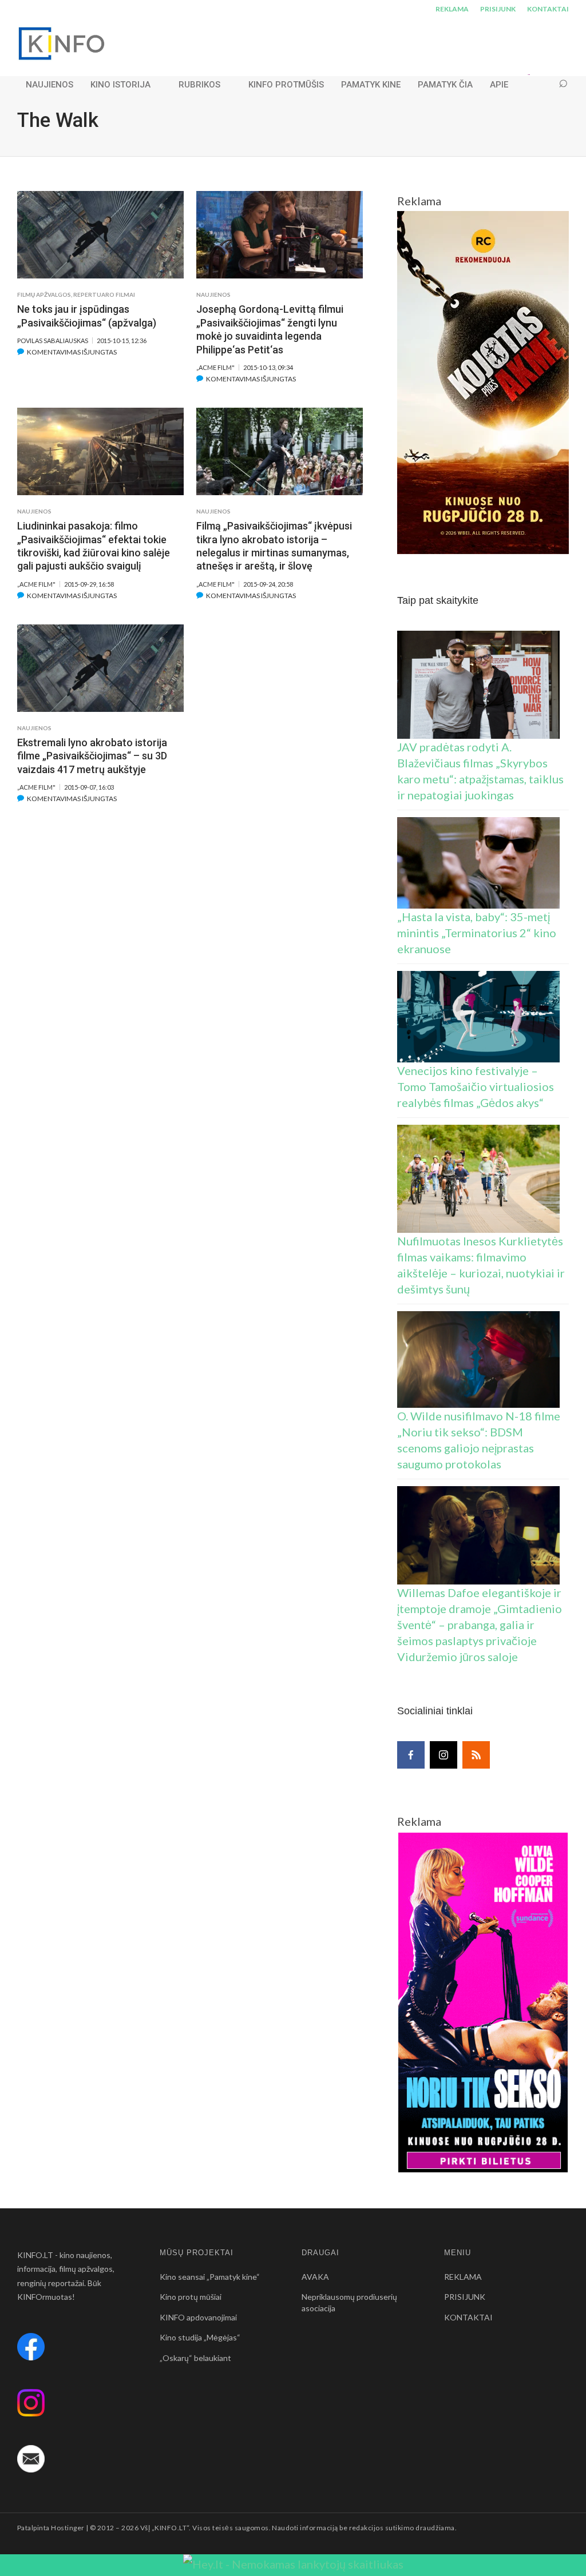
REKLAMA (452, 9)
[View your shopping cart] (541, 84)
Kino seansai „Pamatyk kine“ (210, 2277)
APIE (499, 85)
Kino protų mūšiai (191, 2297)
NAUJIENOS (50, 85)
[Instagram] (444, 1755)
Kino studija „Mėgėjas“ (200, 2337)
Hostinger (68, 2528)
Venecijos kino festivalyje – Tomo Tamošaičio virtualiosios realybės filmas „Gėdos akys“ (476, 1086)
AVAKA (315, 2277)
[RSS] (476, 1755)
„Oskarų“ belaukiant (195, 2358)
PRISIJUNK (498, 9)
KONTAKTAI (548, 9)
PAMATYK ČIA (445, 85)
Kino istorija (120, 85)
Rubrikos (199, 85)
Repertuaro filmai (104, 294)
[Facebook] (411, 1755)
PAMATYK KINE (371, 85)
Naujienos (213, 294)
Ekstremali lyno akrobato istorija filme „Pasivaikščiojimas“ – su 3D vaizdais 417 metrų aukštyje (92, 756)
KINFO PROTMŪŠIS (286, 85)
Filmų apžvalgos (44, 294)
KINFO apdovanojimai (198, 2317)
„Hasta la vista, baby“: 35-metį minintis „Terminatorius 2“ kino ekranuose (477, 933)
